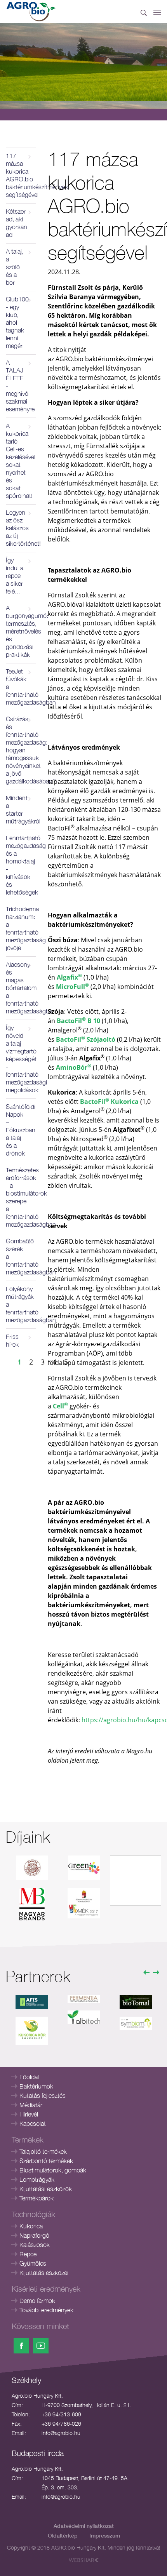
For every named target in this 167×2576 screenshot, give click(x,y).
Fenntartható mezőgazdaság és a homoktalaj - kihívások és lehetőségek (21, 865)
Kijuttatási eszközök (46, 2189)
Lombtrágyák (37, 2179)
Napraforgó (34, 2235)
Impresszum (105, 2535)
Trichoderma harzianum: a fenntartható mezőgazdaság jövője (21, 928)
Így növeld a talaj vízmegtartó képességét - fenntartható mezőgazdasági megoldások (21, 1059)
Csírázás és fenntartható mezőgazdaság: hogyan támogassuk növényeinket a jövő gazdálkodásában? (21, 750)
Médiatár (31, 2105)
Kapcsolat (33, 2123)
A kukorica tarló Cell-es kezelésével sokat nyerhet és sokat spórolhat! (21, 461)
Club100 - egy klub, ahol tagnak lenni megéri (17, 322)
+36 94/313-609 (61, 2414)
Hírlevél (29, 2114)
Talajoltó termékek (43, 2151)
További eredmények (46, 2310)
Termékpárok (37, 2198)
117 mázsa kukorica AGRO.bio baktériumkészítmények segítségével (21, 175)
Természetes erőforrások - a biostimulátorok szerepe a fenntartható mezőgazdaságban (21, 1197)
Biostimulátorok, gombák (53, 2170)
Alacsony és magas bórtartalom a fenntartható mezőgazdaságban (21, 988)
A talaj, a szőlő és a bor (15, 267)
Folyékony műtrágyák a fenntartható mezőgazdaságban (21, 1304)
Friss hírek (12, 1340)
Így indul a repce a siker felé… (15, 576)
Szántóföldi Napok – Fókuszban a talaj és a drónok (21, 1130)
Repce (28, 2254)
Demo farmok (37, 2301)
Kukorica (31, 2226)
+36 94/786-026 (61, 2424)
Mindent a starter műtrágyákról (21, 809)
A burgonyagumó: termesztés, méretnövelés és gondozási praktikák (21, 631)
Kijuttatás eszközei (44, 2273)
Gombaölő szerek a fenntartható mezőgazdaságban (21, 1257)
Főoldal (29, 2077)
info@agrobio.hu (61, 2433)
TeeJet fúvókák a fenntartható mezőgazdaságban (21, 687)
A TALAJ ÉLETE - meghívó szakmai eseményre (20, 386)
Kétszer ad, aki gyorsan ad (17, 223)
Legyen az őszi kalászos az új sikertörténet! (21, 528)
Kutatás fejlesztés (43, 2096)
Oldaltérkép (63, 2535)
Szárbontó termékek (46, 2161)
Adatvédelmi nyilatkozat (84, 2526)
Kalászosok (35, 2245)
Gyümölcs (33, 2263)
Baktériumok (36, 2086)
